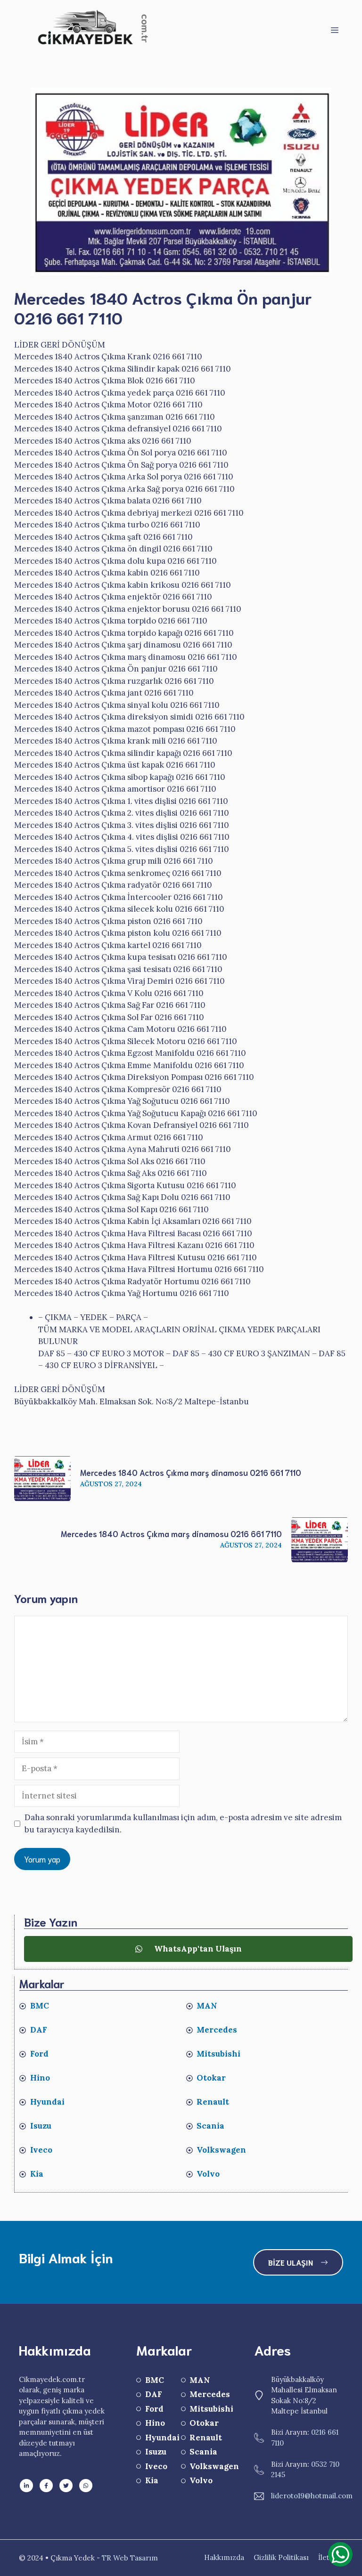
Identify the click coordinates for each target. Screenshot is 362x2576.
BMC (40, 2006)
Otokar (211, 2078)
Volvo (208, 2174)
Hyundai (47, 2102)
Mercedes (217, 2030)
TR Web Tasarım (130, 2558)
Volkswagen (221, 2150)
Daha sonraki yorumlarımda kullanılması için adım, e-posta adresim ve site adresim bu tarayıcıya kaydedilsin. (183, 1823)
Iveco (41, 2150)
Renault (213, 2102)
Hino (40, 2078)
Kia (37, 2174)
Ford (39, 2054)
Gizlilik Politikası (281, 2557)
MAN (207, 2006)
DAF (39, 2030)
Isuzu (41, 2126)
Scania (210, 2126)
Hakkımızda (224, 2557)
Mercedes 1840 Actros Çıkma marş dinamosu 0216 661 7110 (191, 1472)
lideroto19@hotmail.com (312, 2496)
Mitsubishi (218, 2054)
